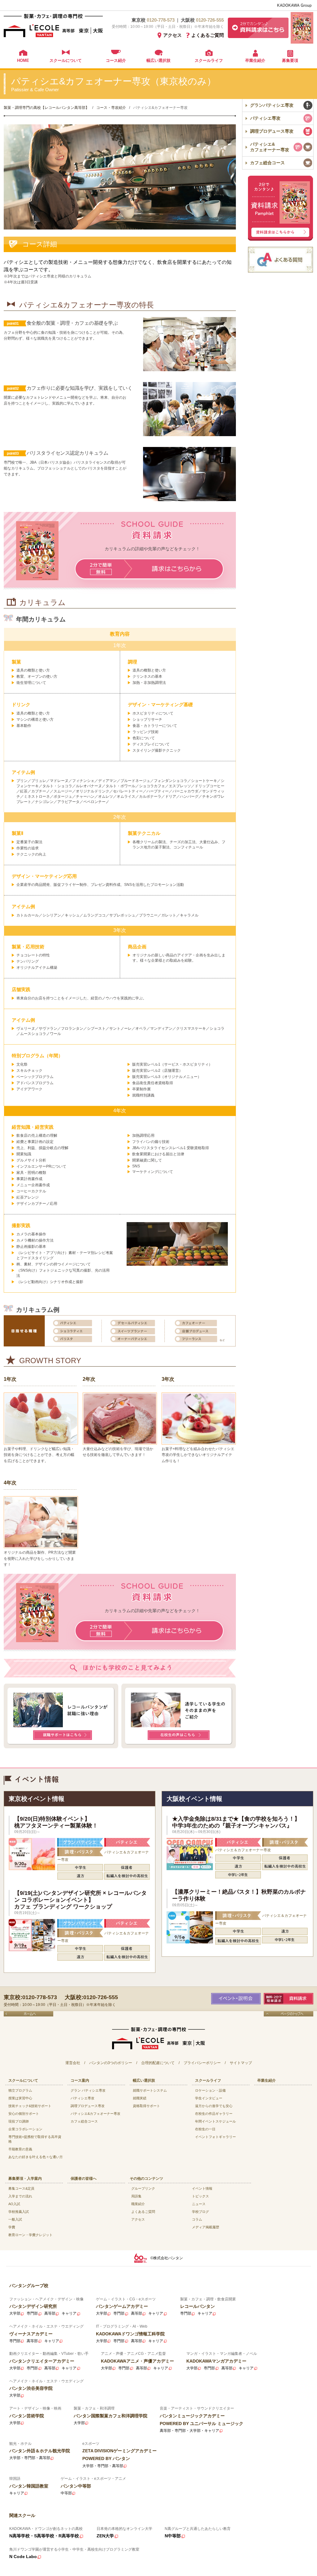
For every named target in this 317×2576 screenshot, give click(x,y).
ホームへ (28, 2014)
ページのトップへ (289, 2014)
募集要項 (290, 60)
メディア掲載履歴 (206, 2227)
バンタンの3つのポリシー (111, 2063)
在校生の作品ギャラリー (214, 2114)
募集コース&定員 (21, 2188)
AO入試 (14, 2204)
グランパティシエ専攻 (272, 105)
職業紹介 (138, 2204)
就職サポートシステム (150, 2090)
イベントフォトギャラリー (215, 2137)
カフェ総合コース (267, 163)
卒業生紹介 (255, 60)
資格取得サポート (146, 2106)
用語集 (136, 2196)
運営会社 (73, 2063)
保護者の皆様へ (84, 2179)
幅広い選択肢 (158, 60)
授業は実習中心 (20, 2098)
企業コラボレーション (25, 2129)
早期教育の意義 (20, 2149)
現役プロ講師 (19, 2121)
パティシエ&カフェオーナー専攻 (270, 147)
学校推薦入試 (19, 2212)
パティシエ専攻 (265, 118)
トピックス (200, 2196)
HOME (23, 60)
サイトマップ (241, 2063)
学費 (12, 2227)
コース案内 (80, 2080)
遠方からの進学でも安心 (214, 2106)
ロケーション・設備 (210, 2090)
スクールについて (66, 60)
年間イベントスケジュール (215, 2121)
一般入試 (15, 2219)
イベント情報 (202, 2188)
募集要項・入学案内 (25, 2179)
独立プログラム (20, 2090)
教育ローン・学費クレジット (30, 2235)
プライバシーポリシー (202, 2063)
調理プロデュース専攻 (272, 131)
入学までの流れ (20, 2196)
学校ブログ (200, 2212)
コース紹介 (116, 60)
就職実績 (140, 2098)
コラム (197, 2219)
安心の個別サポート (24, 2114)
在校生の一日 (205, 2129)
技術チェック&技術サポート (30, 2106)
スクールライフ (209, 60)
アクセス (172, 35)
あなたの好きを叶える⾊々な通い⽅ (36, 2157)
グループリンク (143, 2188)
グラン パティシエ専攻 (88, 2090)
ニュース (199, 2204)
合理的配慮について (158, 2063)
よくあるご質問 (208, 35)
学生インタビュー (209, 2098)
